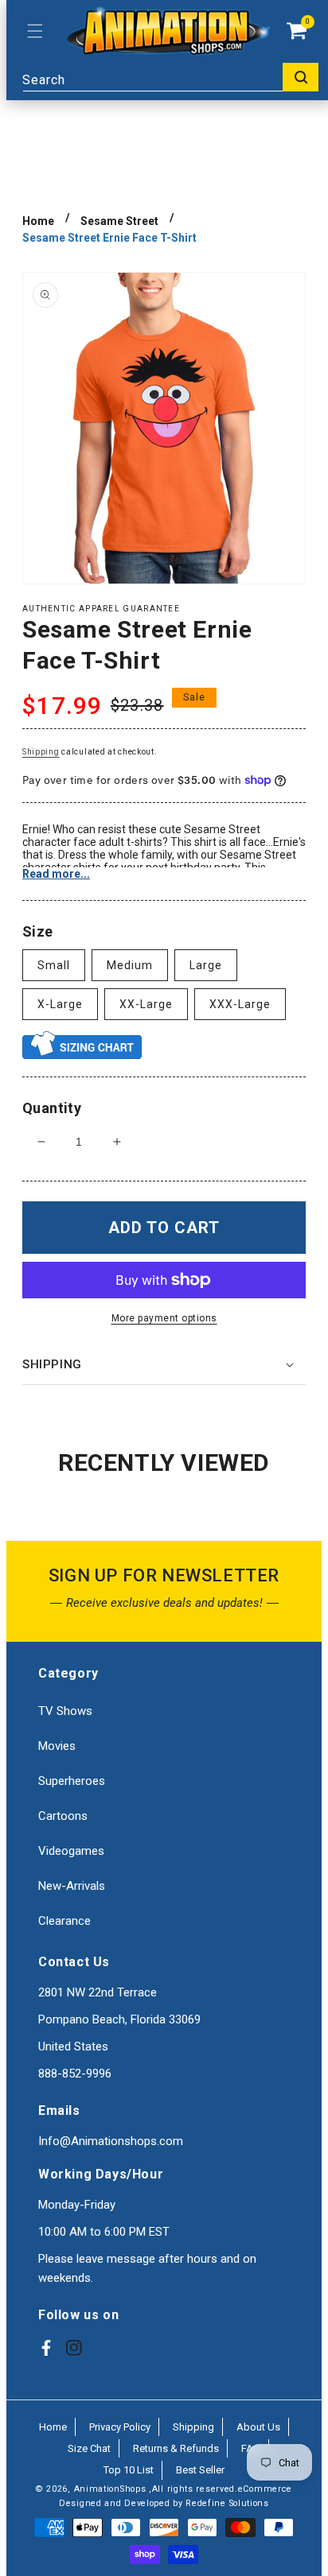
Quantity (52, 1108)
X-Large (60, 1004)
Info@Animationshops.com (111, 2141)
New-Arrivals (72, 1886)
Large (206, 965)
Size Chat (89, 2448)
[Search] (301, 77)
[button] (35, 31)
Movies (57, 1746)
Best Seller (200, 2470)
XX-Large (146, 1004)
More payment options (164, 1318)
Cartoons (63, 1816)
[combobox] (170, 77)
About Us (258, 2427)
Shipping (41, 752)
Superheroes (72, 1781)
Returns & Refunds (176, 2448)
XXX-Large (240, 1004)
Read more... (56, 874)
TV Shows (65, 1711)
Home (38, 221)
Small (54, 965)
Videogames (71, 1851)
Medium (130, 965)
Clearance (64, 1921)
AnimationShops (110, 2489)
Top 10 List (129, 2470)
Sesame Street (119, 221)
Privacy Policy (120, 2427)
